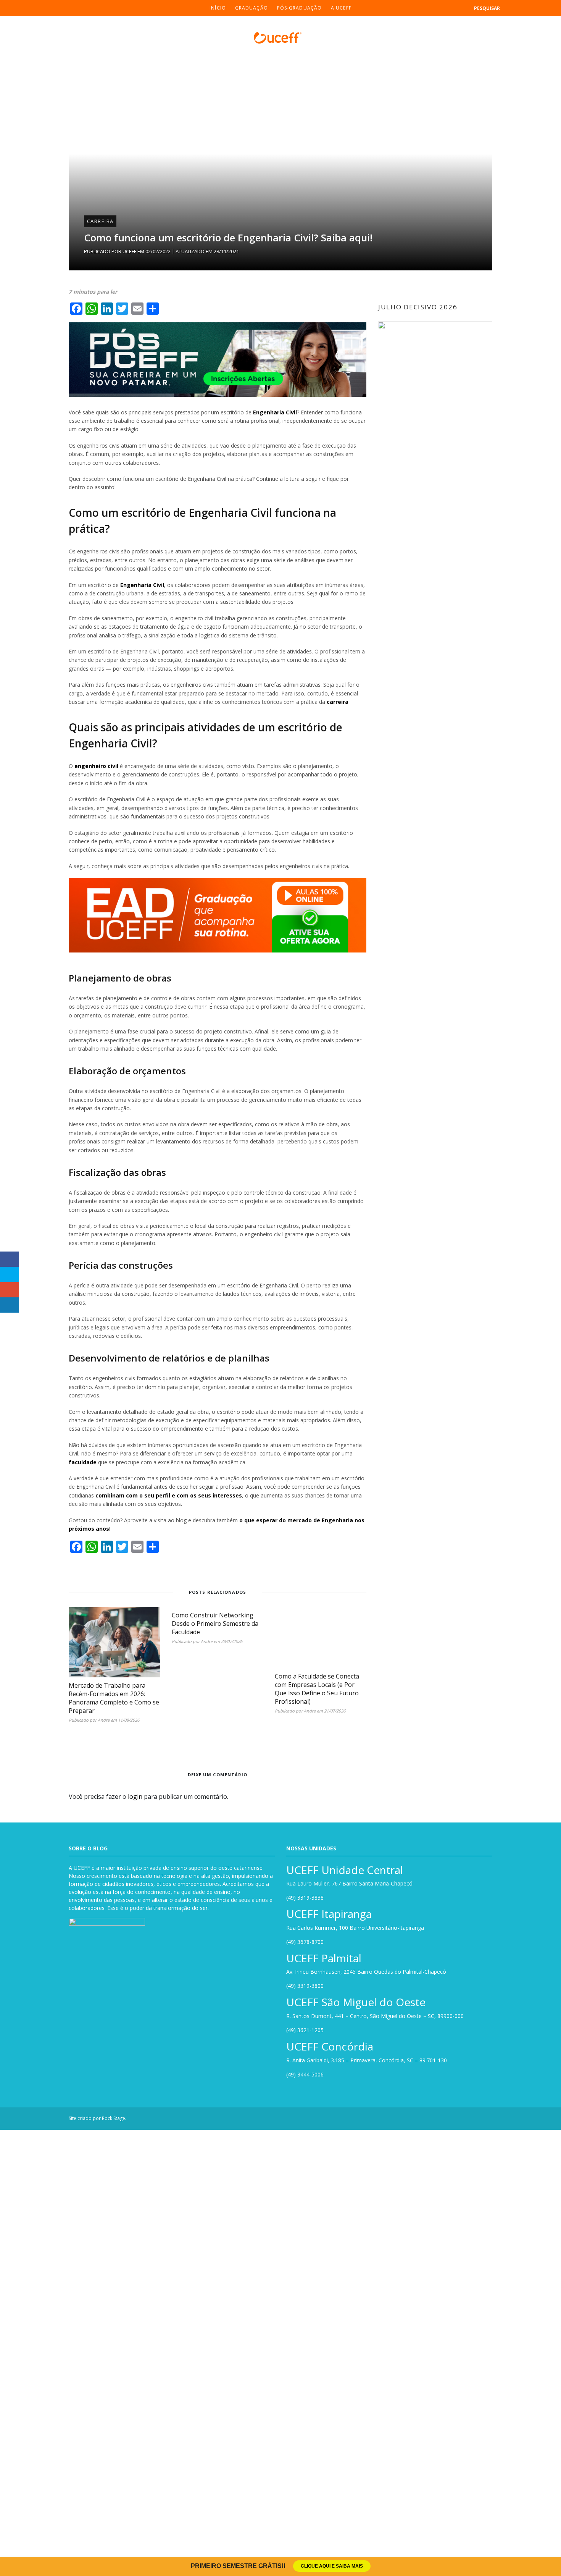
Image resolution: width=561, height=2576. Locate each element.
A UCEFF (341, 8)
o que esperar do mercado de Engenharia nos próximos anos (323, 1304)
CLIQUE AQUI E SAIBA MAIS (332, 2566)
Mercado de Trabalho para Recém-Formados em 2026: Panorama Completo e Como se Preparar (133, 1501)
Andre (104, 1519)
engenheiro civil (96, 676)
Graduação (251, 8)
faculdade (242, 1254)
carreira (106, 628)
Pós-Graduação (299, 8)
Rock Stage (114, 2545)
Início (218, 8)
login (135, 2065)
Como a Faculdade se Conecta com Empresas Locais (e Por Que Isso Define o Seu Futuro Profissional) (422, 1971)
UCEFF (129, 251)
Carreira (100, 221)
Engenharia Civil (275, 414)
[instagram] (21, 8)
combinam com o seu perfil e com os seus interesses (354, 1279)
